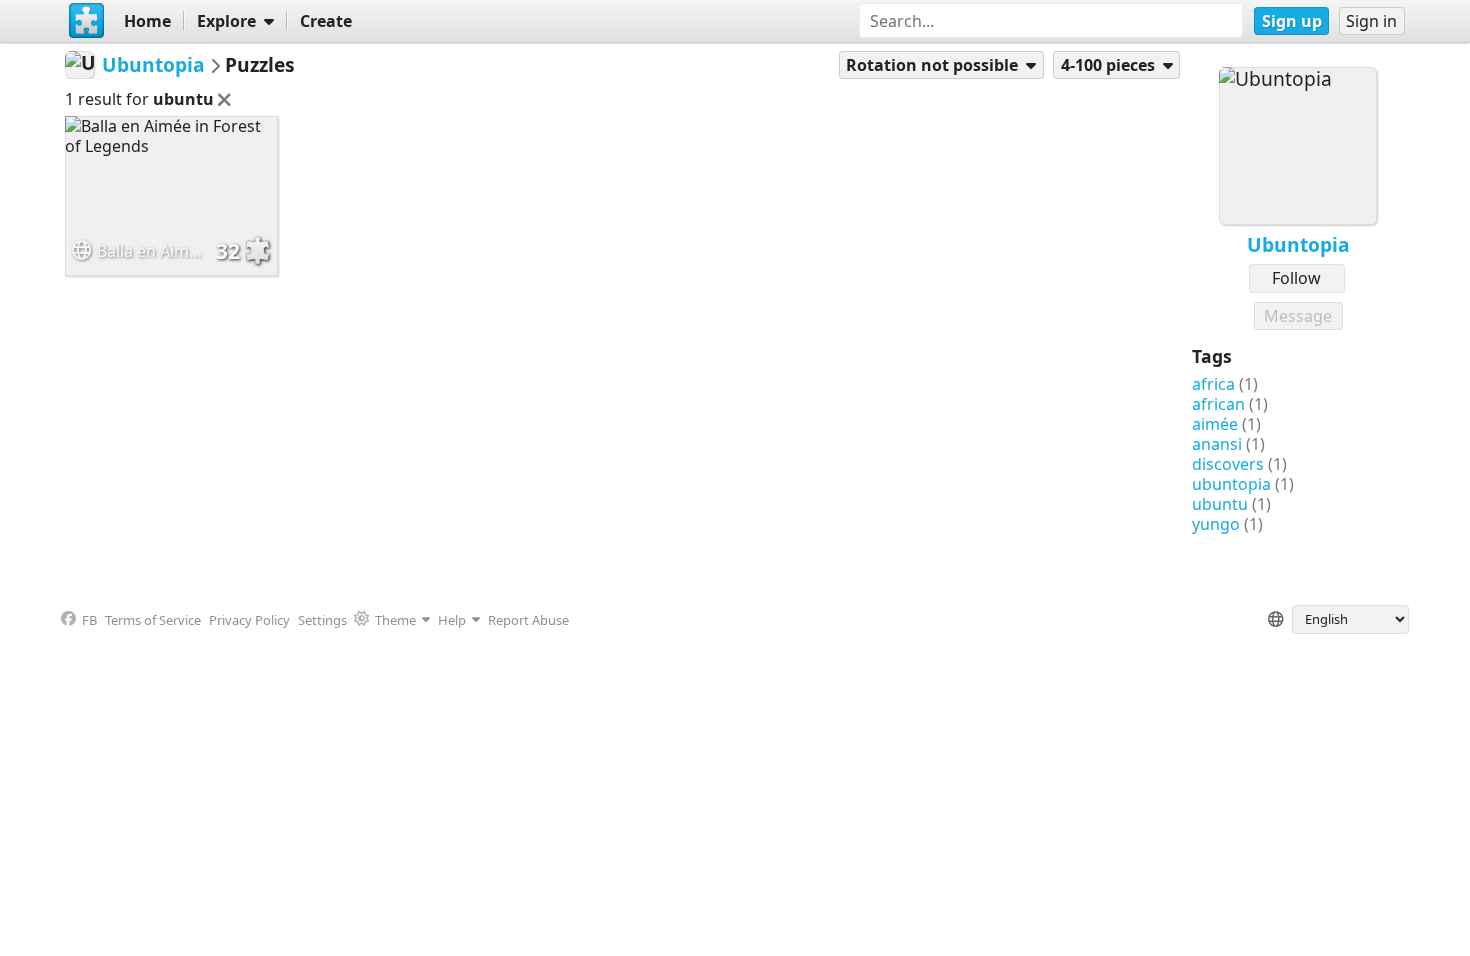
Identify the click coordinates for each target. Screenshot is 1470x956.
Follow (1296, 278)
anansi (1217, 444)
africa (1213, 384)
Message (1298, 316)
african (1218, 404)
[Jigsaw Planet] (86, 21)
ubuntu (1220, 504)
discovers (1228, 464)
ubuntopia (1231, 484)
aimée (1215, 424)
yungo (1216, 524)
